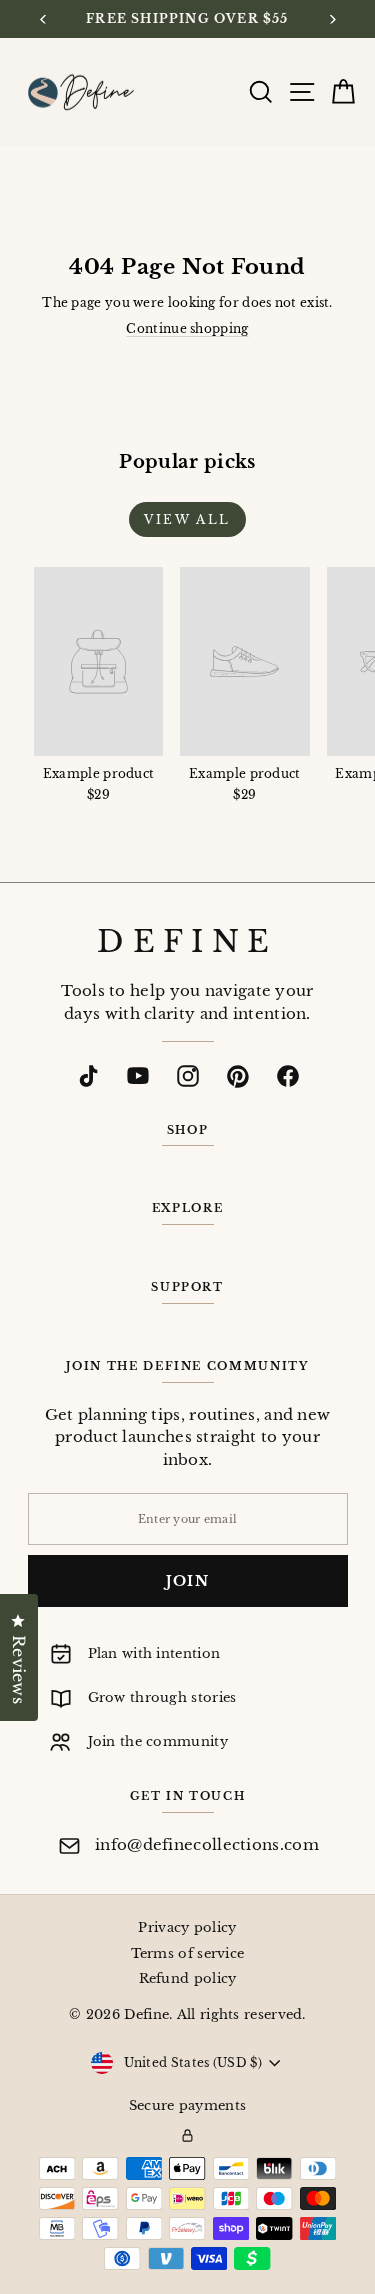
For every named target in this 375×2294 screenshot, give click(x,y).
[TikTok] (88, 1076)
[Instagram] (188, 1076)
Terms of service (188, 1953)
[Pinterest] (238, 1076)
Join (188, 1581)
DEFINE (187, 942)
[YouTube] (138, 1076)
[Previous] (43, 19)
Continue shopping (187, 328)
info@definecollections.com (207, 1844)
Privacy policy (187, 1927)
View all (187, 519)
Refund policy (188, 1978)
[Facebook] (288, 1076)
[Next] (331, 19)
